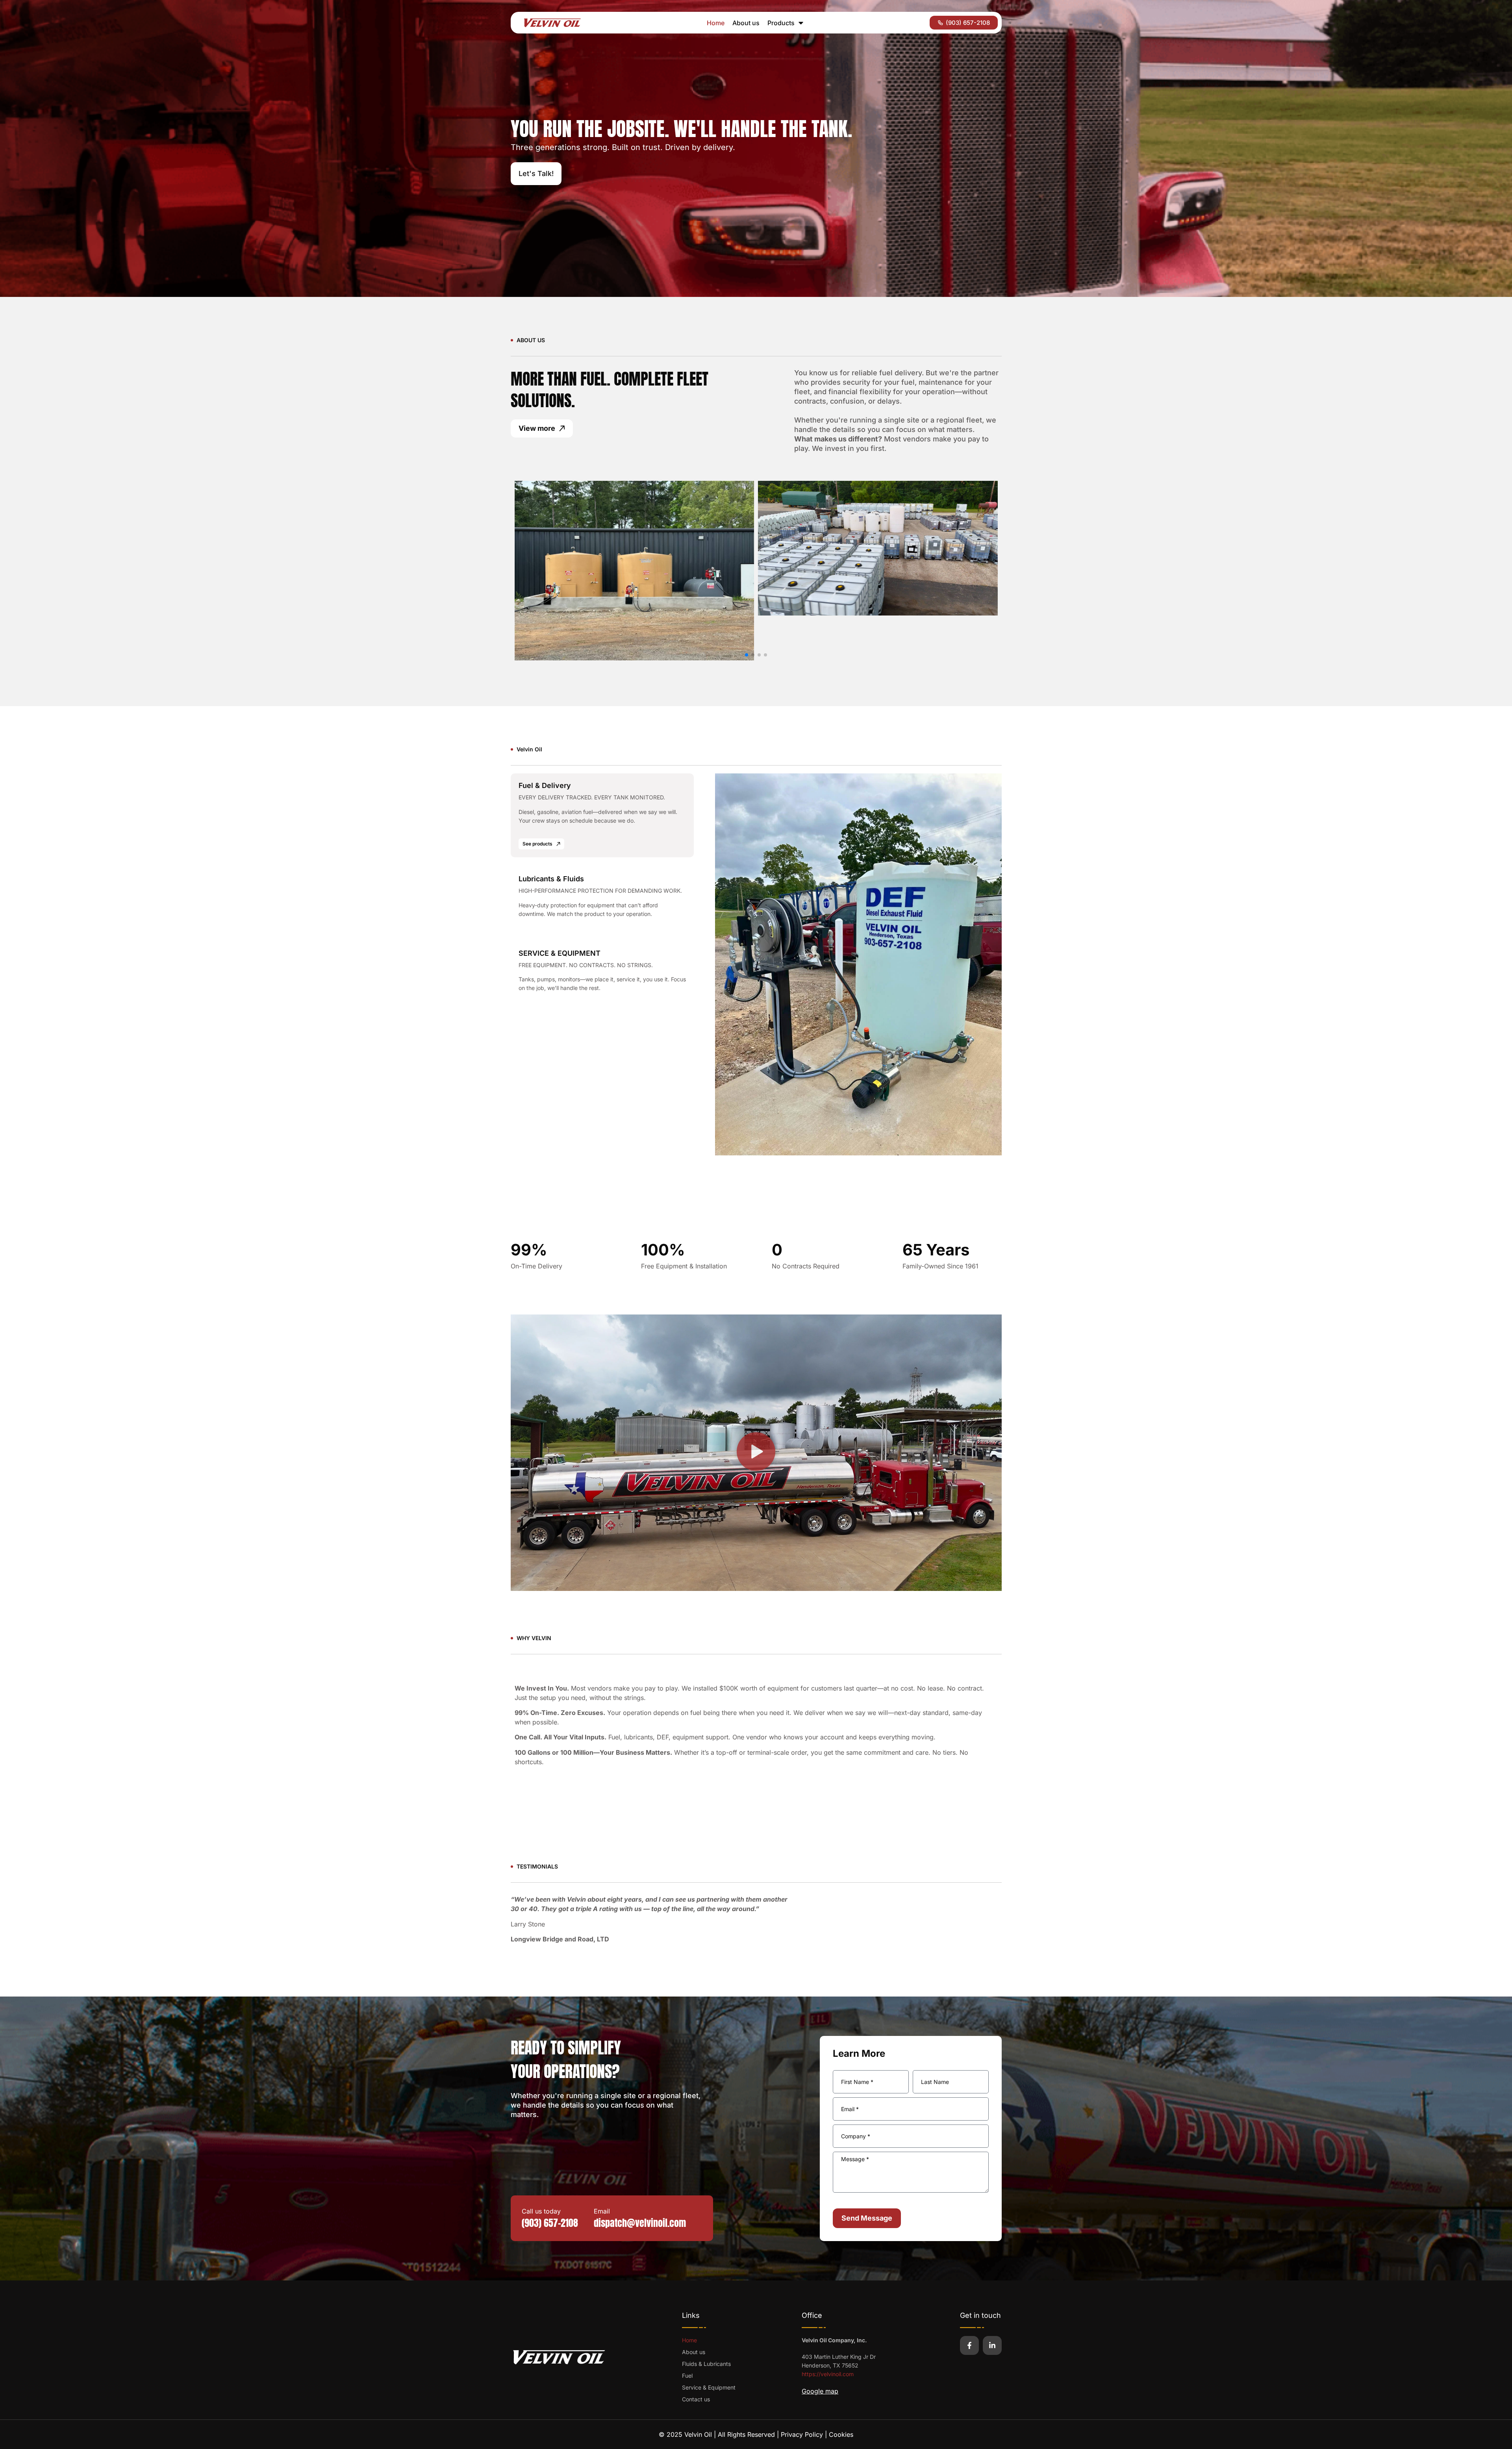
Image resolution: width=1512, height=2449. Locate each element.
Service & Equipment (709, 2387)
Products (781, 23)
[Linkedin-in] (992, 2345)
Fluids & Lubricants (706, 2364)
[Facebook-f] (969, 2345)
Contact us (696, 2399)
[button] (747, 655)
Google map (820, 2391)
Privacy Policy (802, 2434)
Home (716, 23)
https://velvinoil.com (828, 2374)
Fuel (687, 2376)
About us (746, 23)
